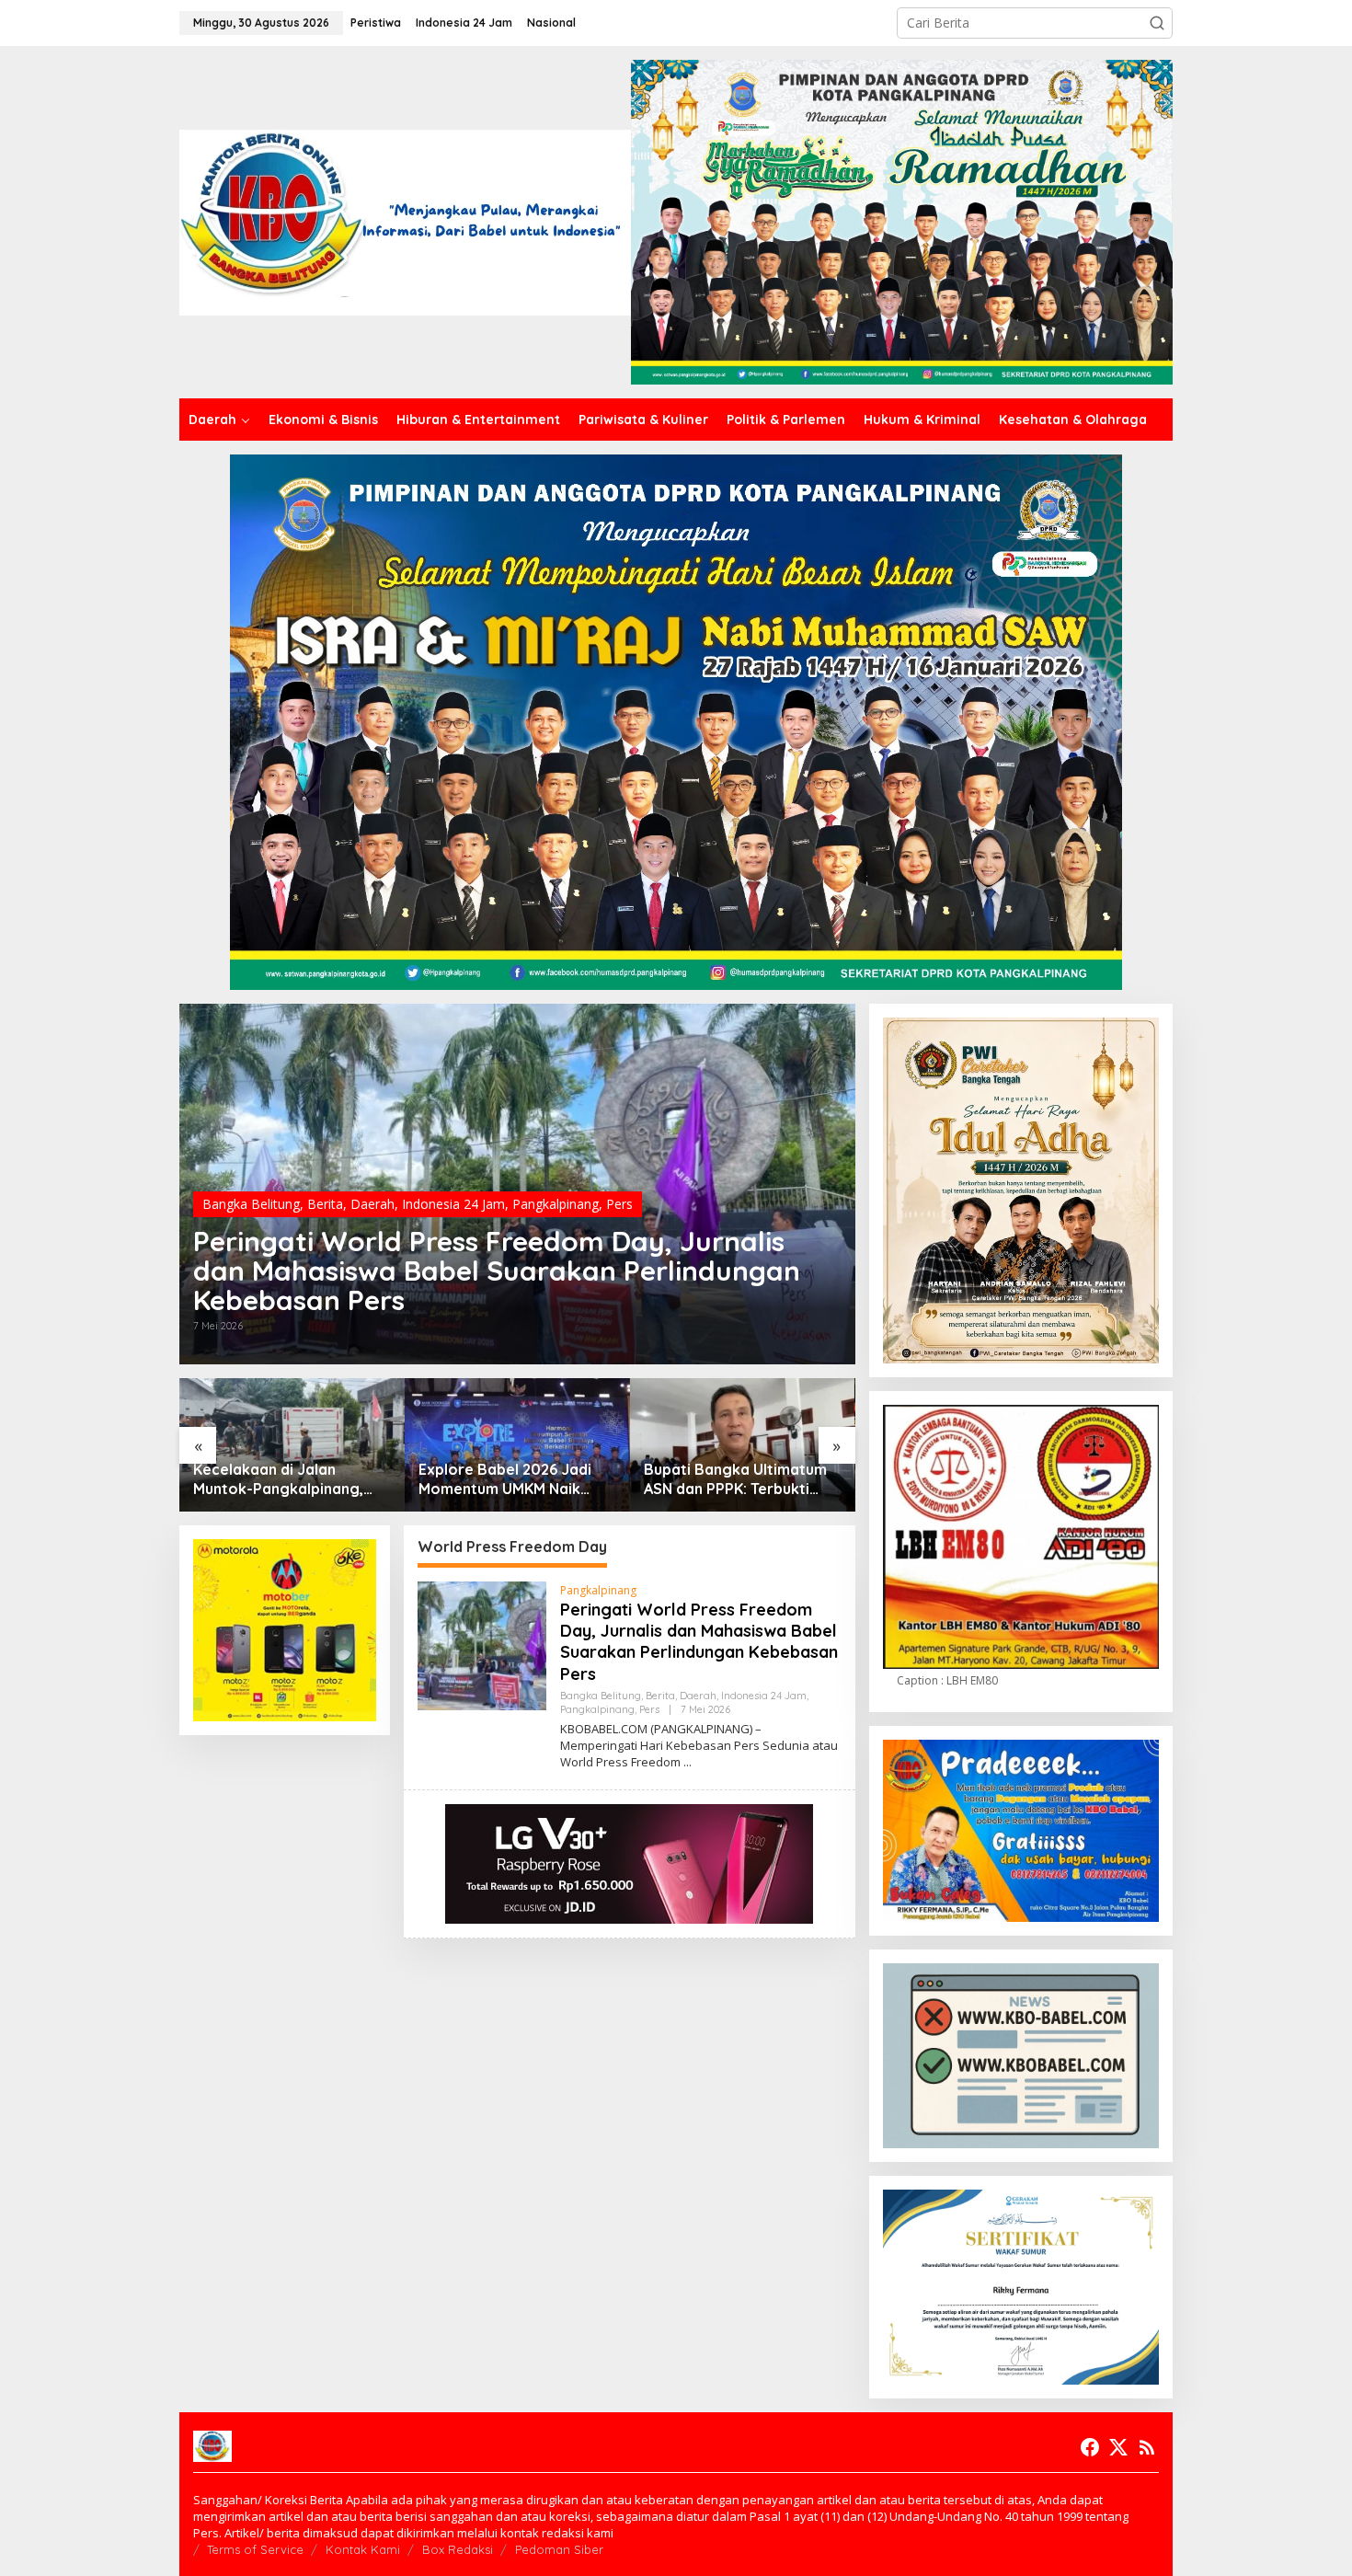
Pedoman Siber (559, 2549)
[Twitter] (1118, 2447)
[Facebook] (1090, 2447)
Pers (619, 1204)
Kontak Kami (363, 2549)
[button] (1157, 23)
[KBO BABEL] (405, 220)
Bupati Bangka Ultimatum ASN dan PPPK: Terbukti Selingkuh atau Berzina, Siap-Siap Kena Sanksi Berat (735, 1479)
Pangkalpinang (556, 1204)
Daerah (372, 1204)
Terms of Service (255, 2549)
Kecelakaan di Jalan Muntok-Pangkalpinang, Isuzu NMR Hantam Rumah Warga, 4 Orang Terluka (285, 1479)
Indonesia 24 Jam (453, 1204)
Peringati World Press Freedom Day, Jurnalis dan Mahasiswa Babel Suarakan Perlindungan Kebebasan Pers (497, 1271)
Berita (325, 1204)
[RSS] (1147, 2447)
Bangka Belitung (251, 1204)
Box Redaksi (458, 2549)
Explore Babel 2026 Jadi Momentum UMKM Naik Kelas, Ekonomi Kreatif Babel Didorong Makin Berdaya (505, 1479)
